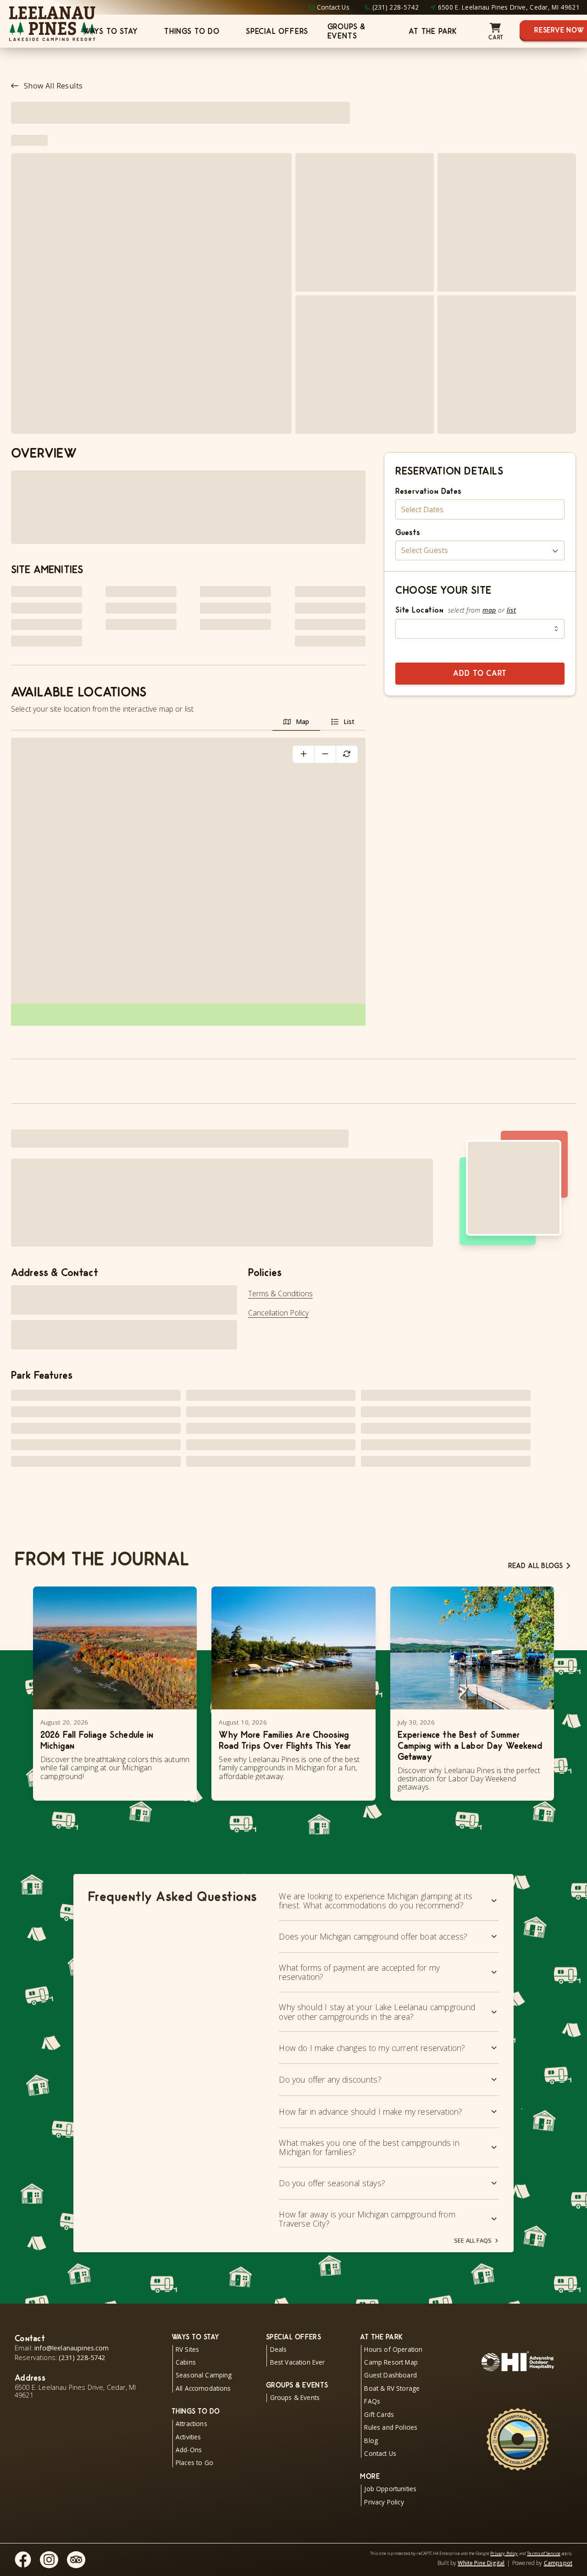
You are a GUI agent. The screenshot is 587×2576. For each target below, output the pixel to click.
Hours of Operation (393, 2349)
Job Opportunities (390, 2489)
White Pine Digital (481, 2563)
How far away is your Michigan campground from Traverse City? (367, 2219)
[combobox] (480, 629)
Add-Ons (189, 2450)
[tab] (296, 722)
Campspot (558, 2563)
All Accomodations (203, 2388)
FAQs (372, 2401)
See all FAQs (473, 2240)
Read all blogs (535, 1566)
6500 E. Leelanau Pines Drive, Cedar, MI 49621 (509, 7)
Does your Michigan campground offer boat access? (373, 1936)
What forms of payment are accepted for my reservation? (359, 1972)
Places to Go (194, 2463)
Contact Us (333, 7)
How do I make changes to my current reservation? (372, 2048)
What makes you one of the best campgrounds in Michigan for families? (369, 2147)
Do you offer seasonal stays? (332, 2183)
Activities (188, 2437)
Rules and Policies (391, 2427)
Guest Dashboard (390, 2375)
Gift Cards (379, 2414)
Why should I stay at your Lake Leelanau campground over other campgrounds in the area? (377, 2012)
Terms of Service (544, 2553)
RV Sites (187, 2349)
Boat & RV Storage (392, 2388)
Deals (279, 2349)
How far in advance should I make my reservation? (371, 2112)
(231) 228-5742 (396, 7)
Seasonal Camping (204, 2375)
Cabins (186, 2362)
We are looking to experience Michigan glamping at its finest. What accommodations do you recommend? (375, 1901)
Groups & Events (346, 31)
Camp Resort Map (391, 2362)
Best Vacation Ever (298, 2362)
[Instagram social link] (49, 2560)
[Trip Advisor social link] (76, 2560)
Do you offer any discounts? (330, 2079)
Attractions (191, 2424)
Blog (371, 2441)
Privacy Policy (384, 2502)
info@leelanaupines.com (72, 2348)
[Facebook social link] (23, 2559)
